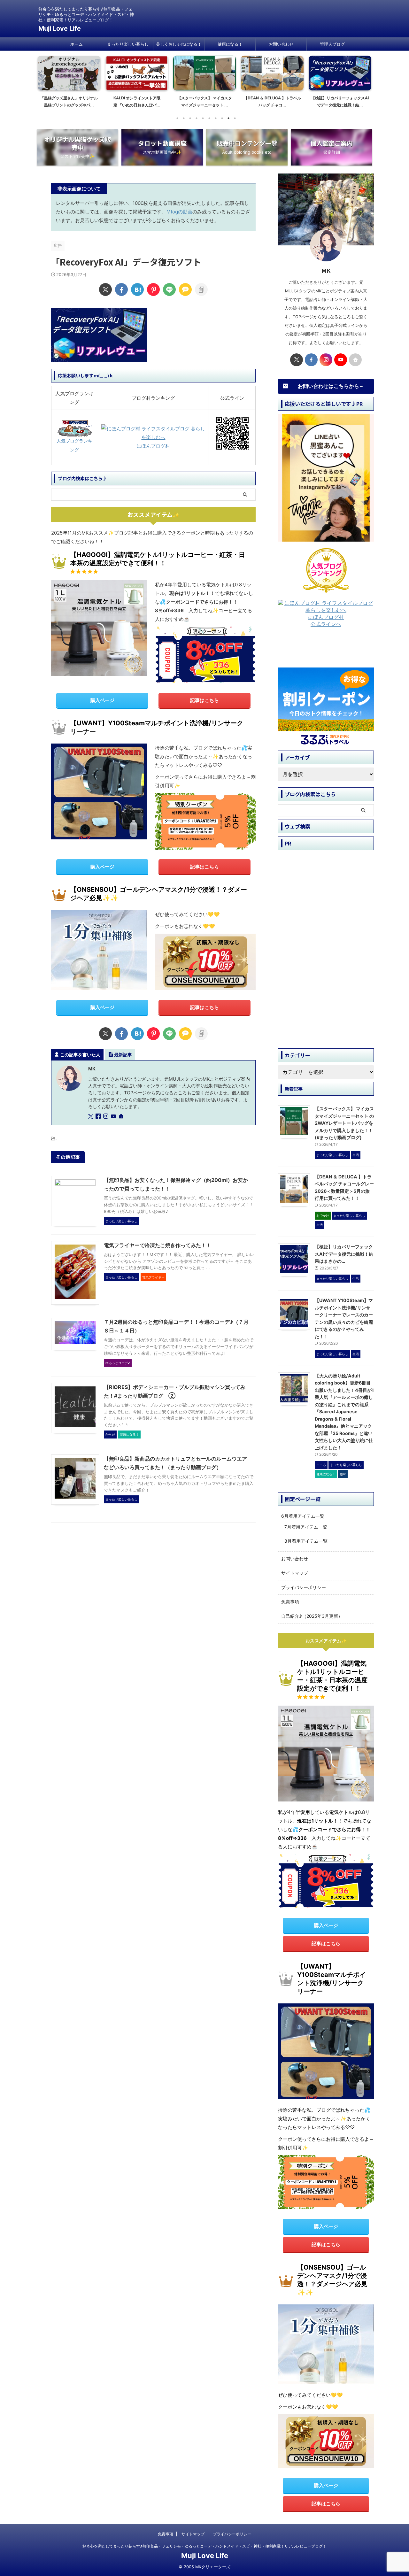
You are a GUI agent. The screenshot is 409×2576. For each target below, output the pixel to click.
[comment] (185, 289)
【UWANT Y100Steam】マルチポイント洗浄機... (358, 101)
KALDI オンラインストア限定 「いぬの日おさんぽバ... (87, 101)
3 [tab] (190, 118)
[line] (169, 289)
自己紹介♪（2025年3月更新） (312, 1616)
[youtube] (114, 1117)
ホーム (77, 44)
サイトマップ (295, 1573)
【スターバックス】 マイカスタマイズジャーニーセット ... (155, 101)
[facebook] (121, 289)
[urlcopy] (201, 289)
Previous (44, 80)
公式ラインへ (326, 624)
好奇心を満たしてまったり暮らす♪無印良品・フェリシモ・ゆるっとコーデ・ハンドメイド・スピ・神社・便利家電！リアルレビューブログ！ (204, 2546)
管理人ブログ (332, 44)
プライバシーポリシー (304, 1587)
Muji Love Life (60, 28)
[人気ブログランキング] (75, 432)
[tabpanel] (88, 84)
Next (365, 80)
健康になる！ (230, 44)
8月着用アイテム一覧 (306, 1541)
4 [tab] (197, 118)
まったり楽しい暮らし (128, 44)
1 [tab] (177, 118)
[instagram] (106, 1117)
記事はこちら (204, 700)
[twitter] (105, 289)
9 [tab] (228, 118)
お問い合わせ (281, 44)
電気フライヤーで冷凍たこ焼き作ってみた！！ (158, 1245)
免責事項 (290, 1602)
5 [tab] (203, 118)
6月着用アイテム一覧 (303, 1516)
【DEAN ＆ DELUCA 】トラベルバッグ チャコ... (223, 101)
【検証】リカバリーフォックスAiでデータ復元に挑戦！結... (291, 101)
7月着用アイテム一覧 (306, 1527)
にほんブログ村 (153, 446)
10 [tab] (235, 118)
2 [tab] (184, 118)
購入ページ (102, 700)
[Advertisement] (329, 650)
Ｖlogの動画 (179, 212)
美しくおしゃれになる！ (179, 44)
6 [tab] (209, 118)
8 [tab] (222, 118)
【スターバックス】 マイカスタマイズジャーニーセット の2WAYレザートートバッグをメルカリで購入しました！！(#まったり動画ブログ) (344, 1123)
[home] (122, 1117)
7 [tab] (216, 118)
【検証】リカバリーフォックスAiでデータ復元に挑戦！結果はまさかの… (344, 1254)
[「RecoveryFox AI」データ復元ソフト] (137, 289)
